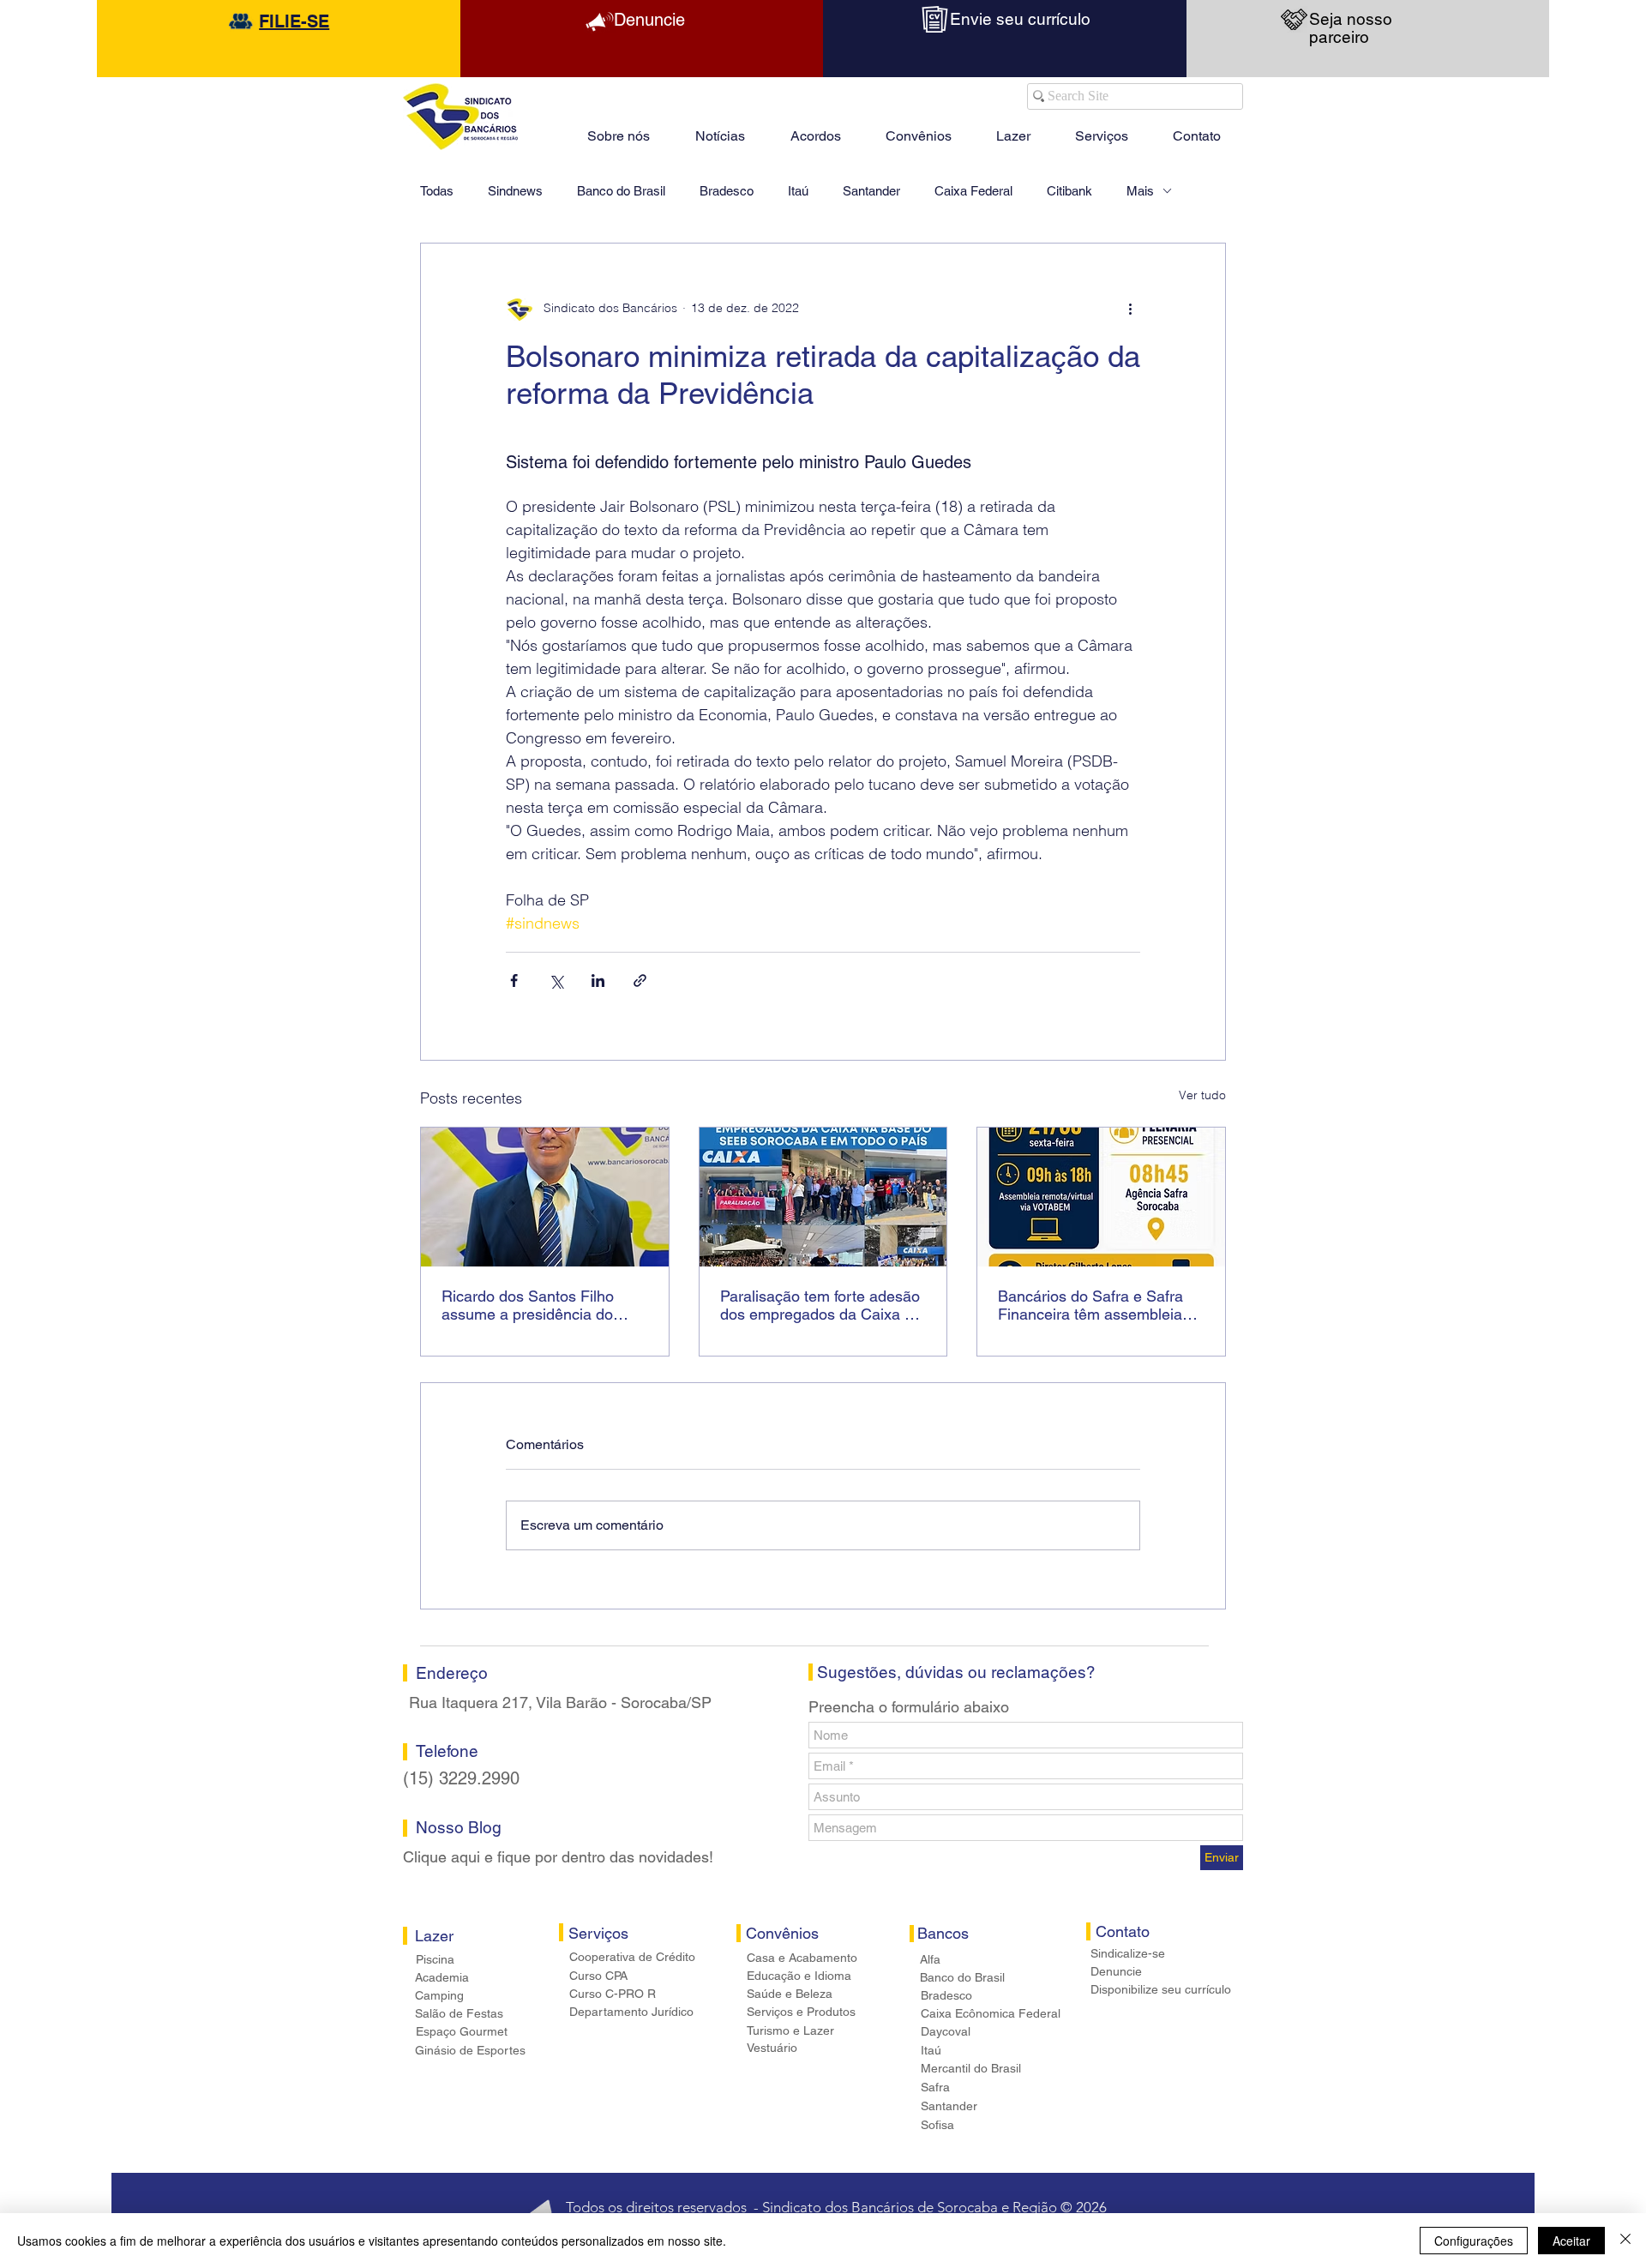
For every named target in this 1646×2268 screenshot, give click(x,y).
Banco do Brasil (621, 191)
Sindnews (515, 191)
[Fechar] (1625, 2241)
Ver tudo (1202, 1095)
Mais (1140, 191)
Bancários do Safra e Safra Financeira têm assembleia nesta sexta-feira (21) (1090, 1305)
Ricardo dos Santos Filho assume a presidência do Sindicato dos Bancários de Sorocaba (535, 1305)
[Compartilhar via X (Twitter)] (556, 981)
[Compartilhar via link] (640, 981)
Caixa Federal (973, 191)
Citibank (1069, 191)
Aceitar (1571, 2241)
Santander (871, 191)
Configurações (1474, 2241)
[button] (1013, 129)
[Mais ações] (1130, 309)
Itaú (798, 191)
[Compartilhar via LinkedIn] (598, 981)
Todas (437, 191)
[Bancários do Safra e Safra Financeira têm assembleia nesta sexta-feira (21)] (1101, 1197)
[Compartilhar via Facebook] (514, 981)
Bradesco (727, 191)
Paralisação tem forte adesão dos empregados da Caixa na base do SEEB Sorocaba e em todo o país (821, 1305)
